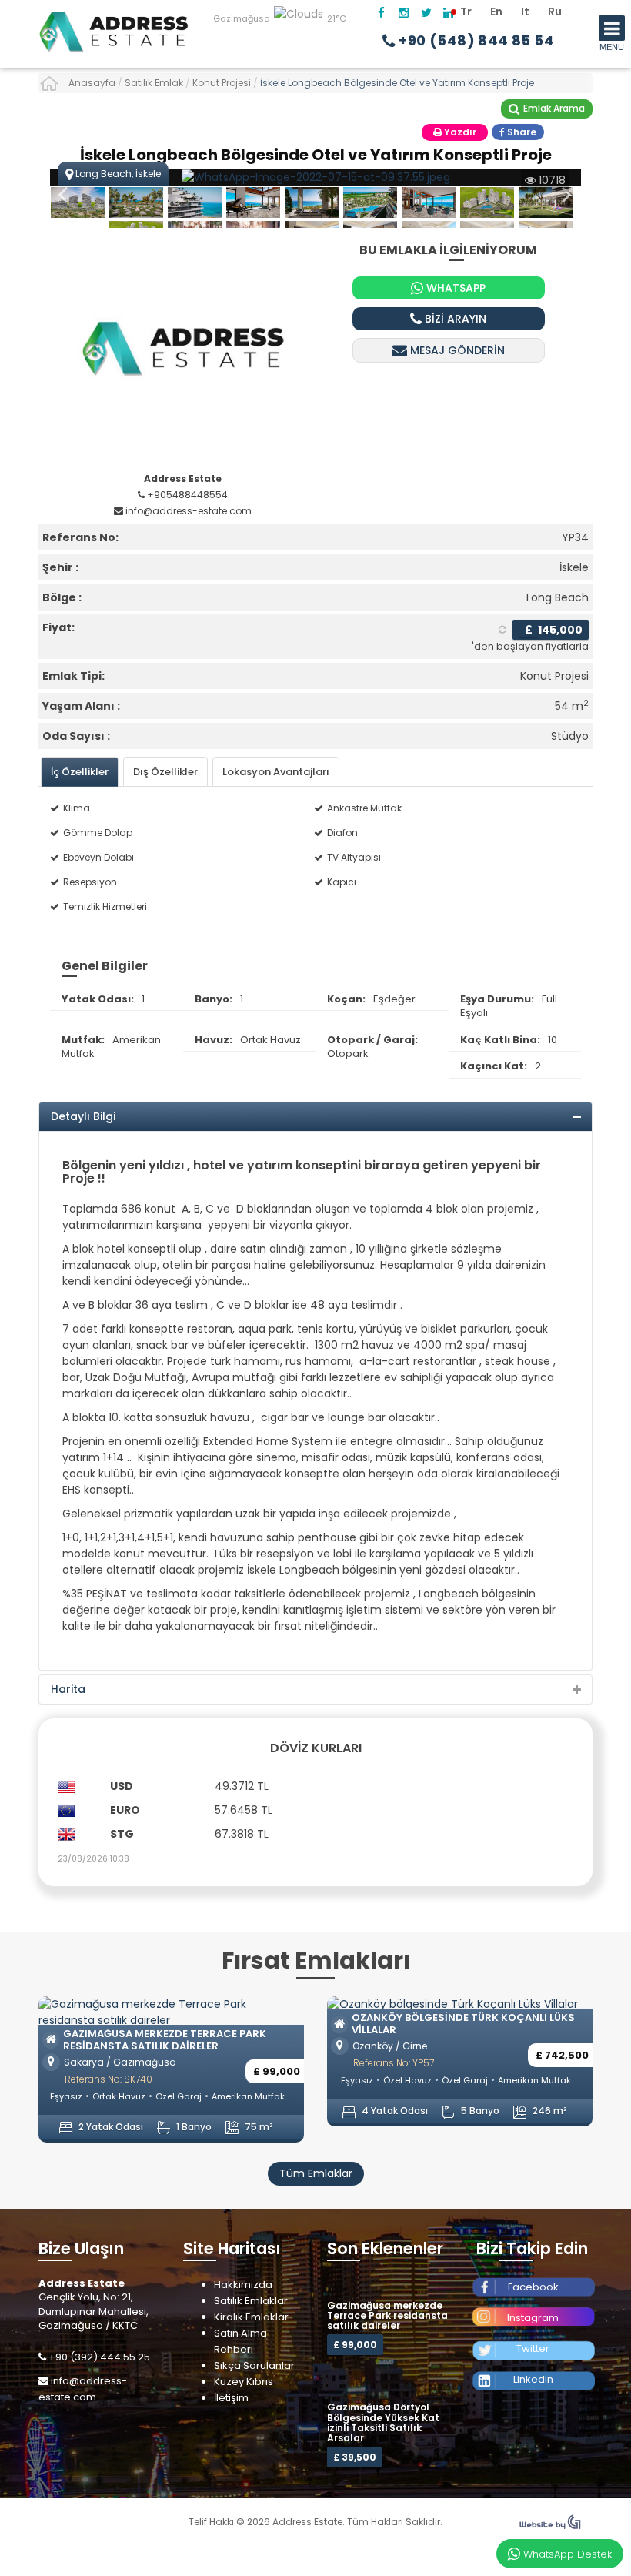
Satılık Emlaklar (251, 2301)
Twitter (533, 2349)
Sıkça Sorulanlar (254, 2365)
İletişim (231, 2398)
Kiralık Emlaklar (251, 2317)
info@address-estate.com (83, 2389)
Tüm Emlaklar (316, 2173)
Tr (466, 12)
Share (521, 132)
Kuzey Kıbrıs (244, 2382)
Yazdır (459, 132)
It (525, 12)
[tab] (80, 772)
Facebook (533, 2287)
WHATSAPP (454, 288)
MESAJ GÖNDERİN (456, 350)
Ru (555, 12)
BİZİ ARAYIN (454, 319)
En (496, 12)
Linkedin (533, 2379)
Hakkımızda (243, 2285)
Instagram (533, 2318)
